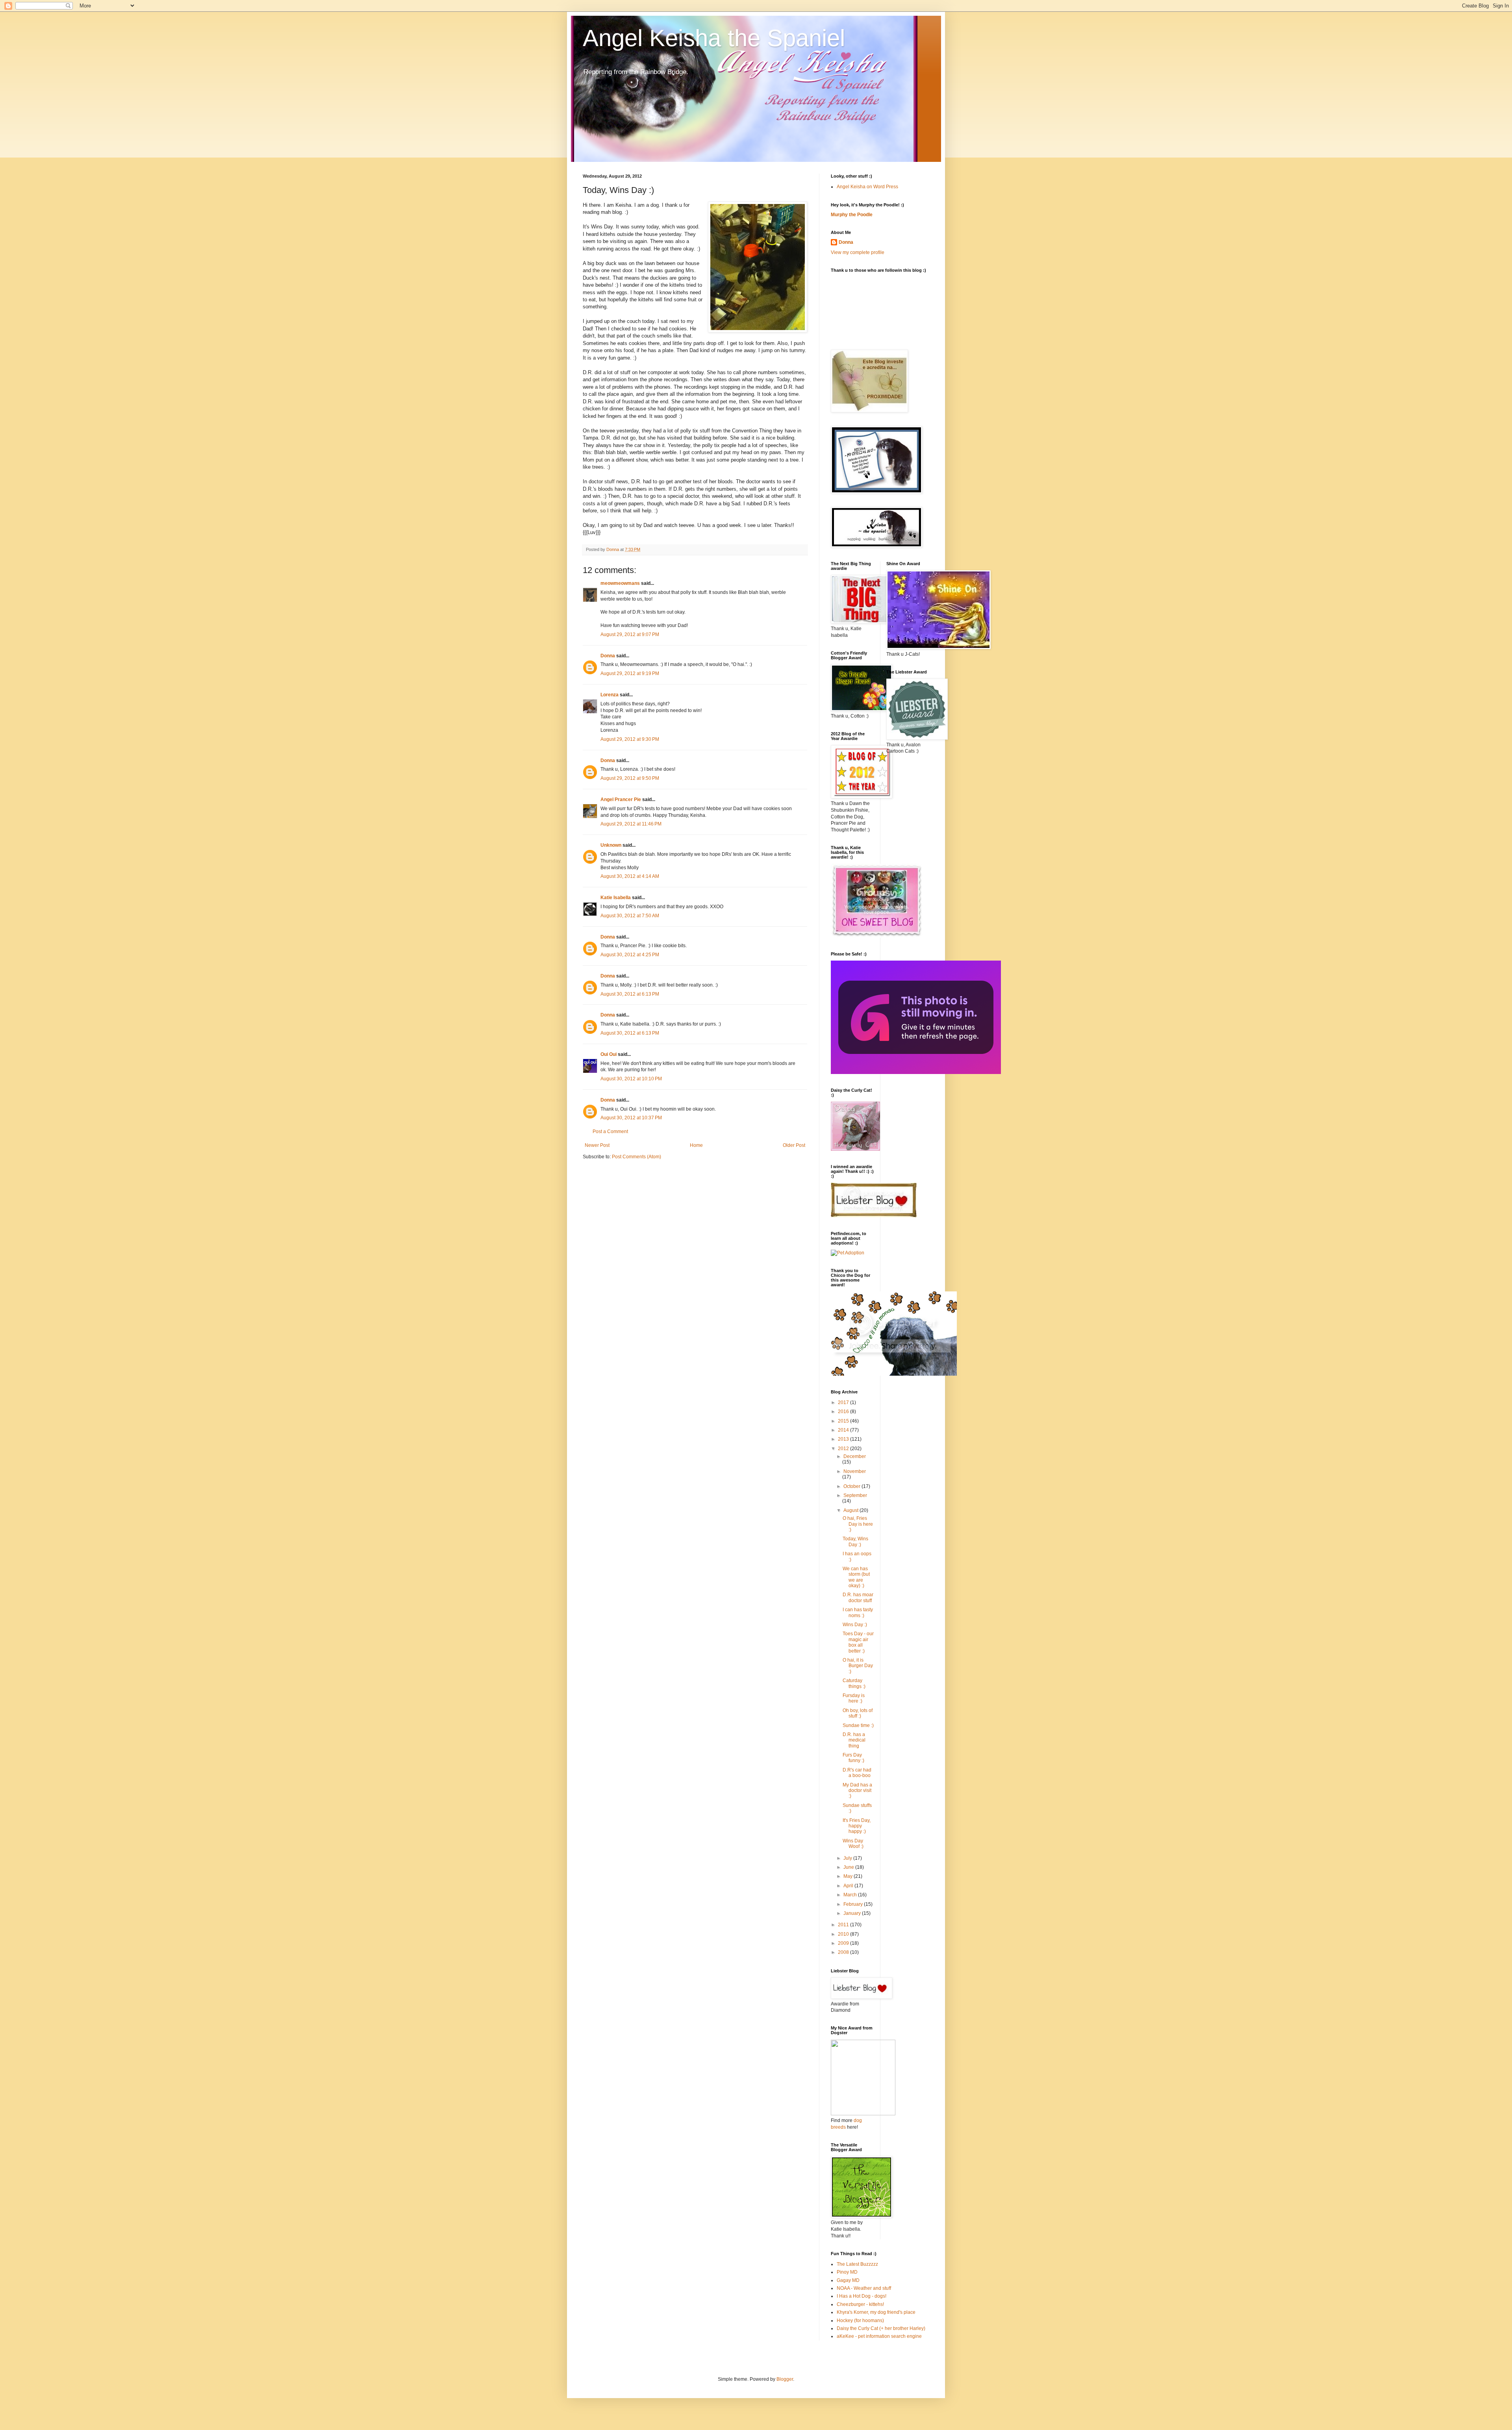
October (852, 1486)
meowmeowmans (620, 583)
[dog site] (863, 2114)
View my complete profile (858, 252)
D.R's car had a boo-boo (857, 1773)
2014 (844, 1430)
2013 (844, 1439)
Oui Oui (609, 1054)
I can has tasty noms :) (858, 1612)
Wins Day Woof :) (853, 1844)
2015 (844, 1421)
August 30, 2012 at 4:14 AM (630, 876)
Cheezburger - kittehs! (860, 2304)
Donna (608, 656)
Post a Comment (610, 1132)
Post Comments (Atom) (636, 1157)
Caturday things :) (854, 1683)
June (849, 1867)
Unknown (611, 845)
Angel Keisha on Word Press (867, 187)
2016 (844, 1412)
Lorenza (610, 695)
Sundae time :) (858, 1725)
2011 (844, 1925)
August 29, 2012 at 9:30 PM (630, 739)
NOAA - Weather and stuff (864, 2288)
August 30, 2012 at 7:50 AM (630, 916)
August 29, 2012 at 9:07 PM (630, 634)
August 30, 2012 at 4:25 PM (630, 955)
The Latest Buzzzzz (857, 2264)
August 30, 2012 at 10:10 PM (631, 1079)
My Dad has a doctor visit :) (857, 1791)
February (854, 1904)
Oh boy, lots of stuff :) (858, 1713)
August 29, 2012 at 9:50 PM (630, 778)
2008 (844, 1952)
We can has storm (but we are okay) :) (856, 1577)
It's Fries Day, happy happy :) (857, 1826)
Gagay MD (848, 2280)
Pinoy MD (847, 2272)
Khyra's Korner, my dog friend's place (876, 2312)
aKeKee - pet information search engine (879, 2336)
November (855, 1471)
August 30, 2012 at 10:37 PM (631, 1118)
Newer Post (597, 1145)
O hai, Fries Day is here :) (858, 1524)
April (849, 1886)
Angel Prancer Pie (621, 799)
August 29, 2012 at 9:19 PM (630, 673)
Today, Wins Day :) (855, 1541)
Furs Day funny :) (853, 1758)
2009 (844, 1943)
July (848, 1858)
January (853, 1913)
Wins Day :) (855, 1625)
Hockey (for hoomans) (860, 2321)
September (855, 1495)
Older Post (794, 1145)
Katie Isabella (616, 898)
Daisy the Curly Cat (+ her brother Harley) (881, 2328)
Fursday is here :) (854, 1698)
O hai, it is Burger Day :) (858, 1666)
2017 (844, 1402)
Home (696, 1145)
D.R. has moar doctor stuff (858, 1597)
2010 (844, 1934)
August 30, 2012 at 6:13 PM (630, 994)
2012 (844, 1449)
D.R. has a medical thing (854, 1740)
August (851, 1510)
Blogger (785, 2379)
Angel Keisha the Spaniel (714, 38)
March (851, 1895)
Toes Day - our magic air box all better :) (858, 1642)
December (855, 1456)
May (849, 1876)
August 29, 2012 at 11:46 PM (631, 824)
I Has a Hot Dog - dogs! (862, 2296)
